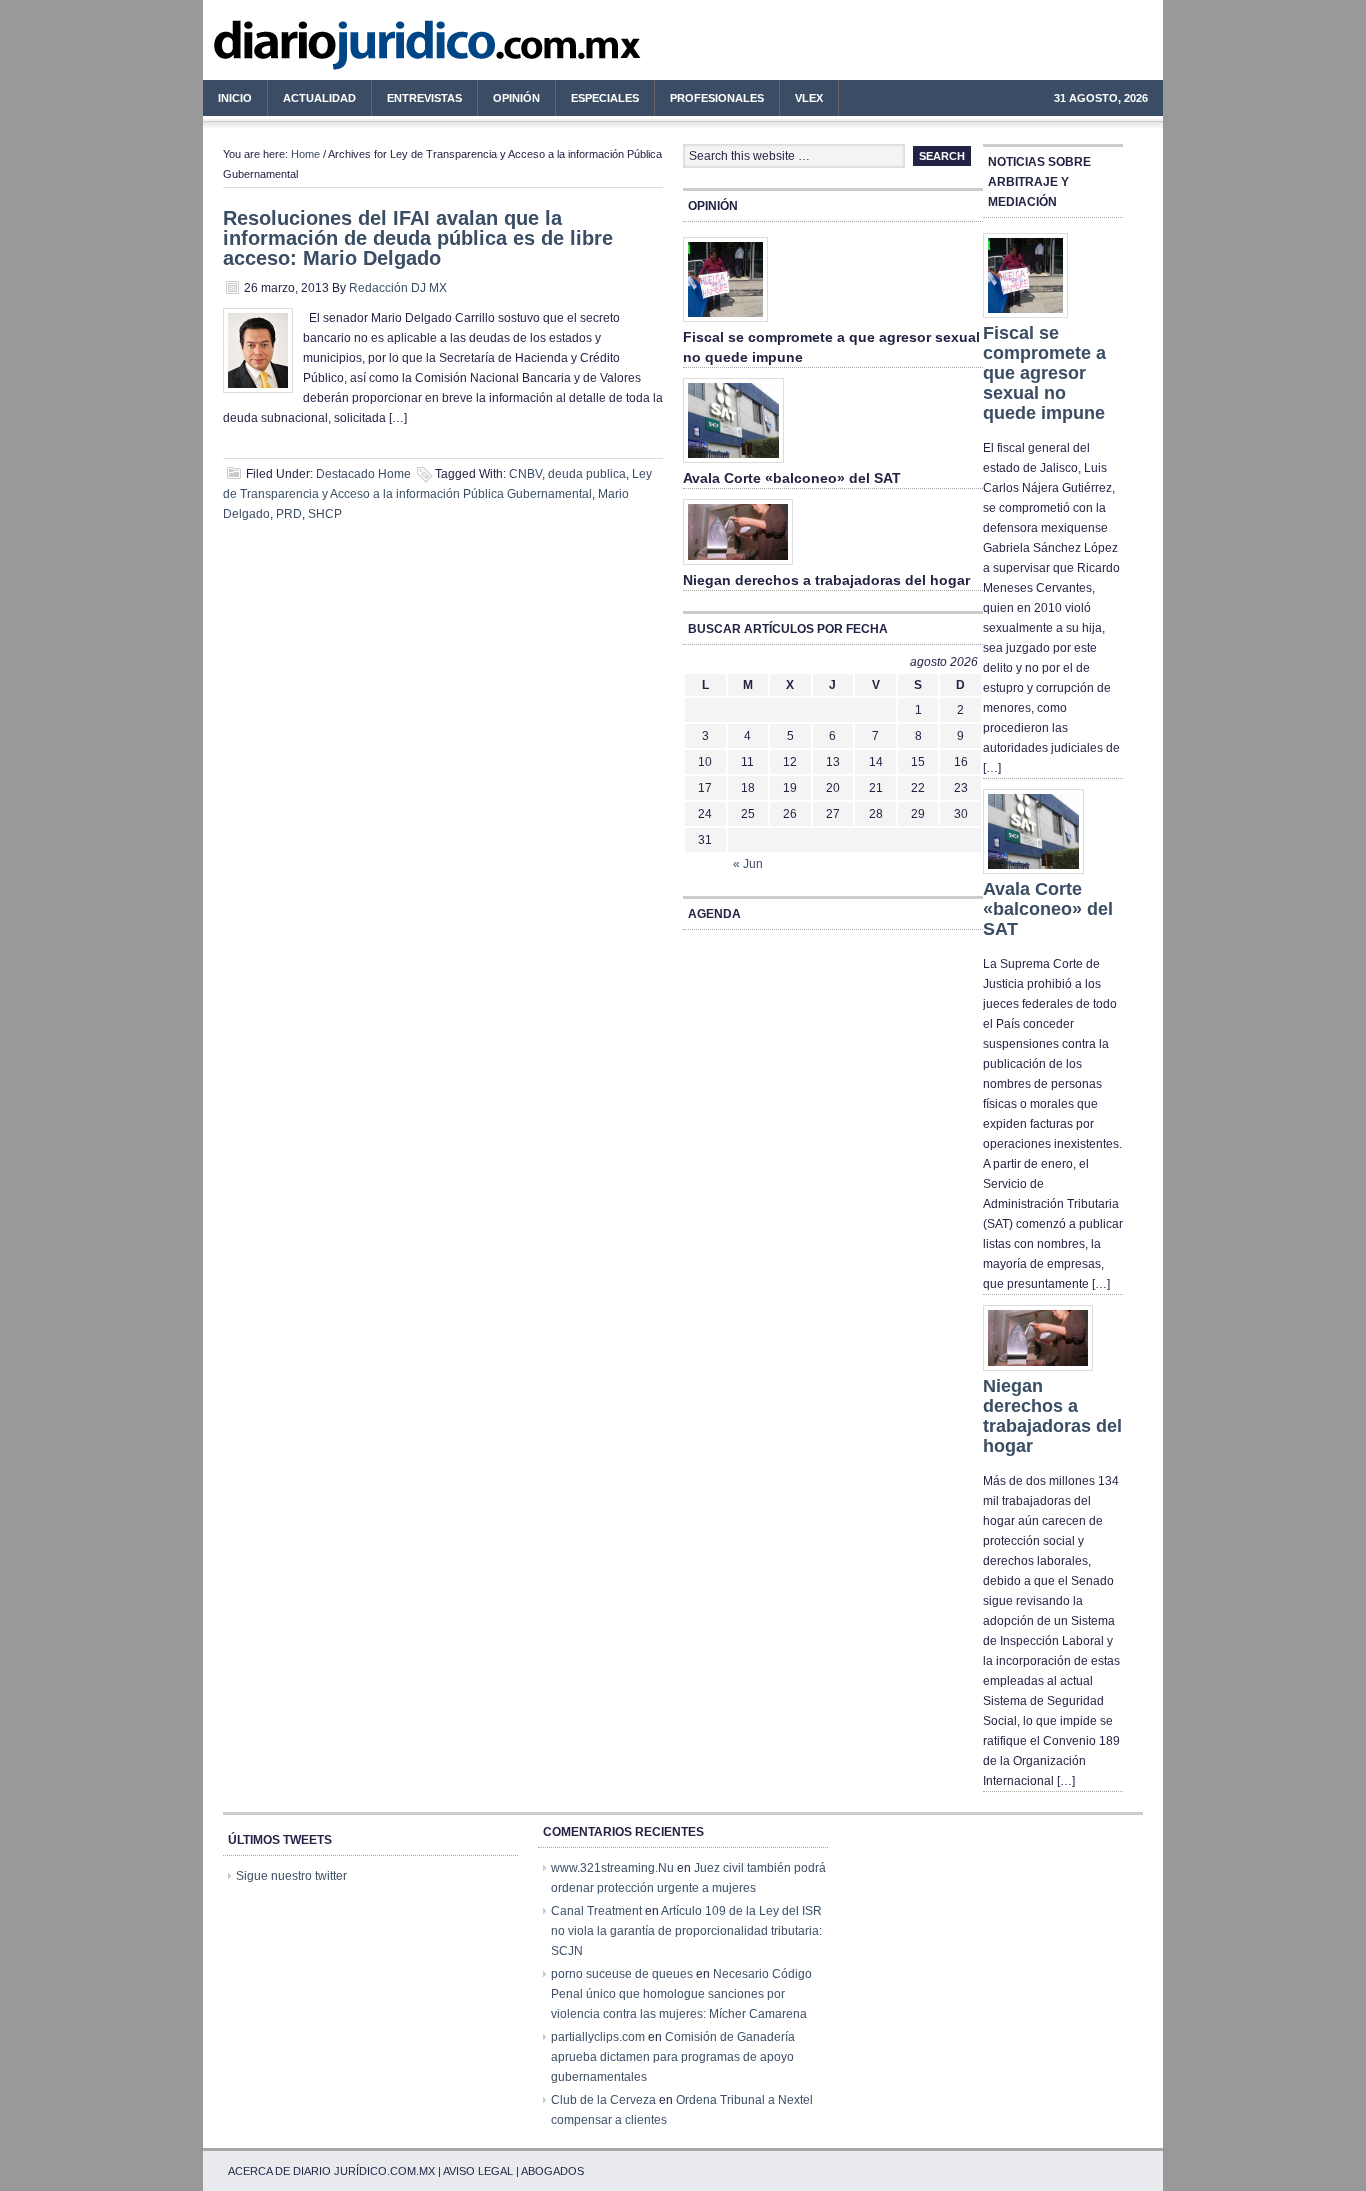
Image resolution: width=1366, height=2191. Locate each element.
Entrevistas (424, 98)
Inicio (235, 98)
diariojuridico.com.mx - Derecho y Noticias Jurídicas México (368, 50)
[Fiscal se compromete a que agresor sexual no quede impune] (725, 323)
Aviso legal (478, 2171)
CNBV (525, 474)
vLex (809, 98)
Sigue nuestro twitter (291, 1876)
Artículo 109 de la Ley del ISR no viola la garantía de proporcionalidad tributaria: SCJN (686, 1931)
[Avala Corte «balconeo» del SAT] (733, 464)
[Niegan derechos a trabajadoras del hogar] (738, 566)
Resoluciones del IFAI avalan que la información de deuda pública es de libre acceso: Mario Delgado (418, 238)
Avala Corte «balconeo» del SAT (792, 478)
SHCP (325, 514)
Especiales (605, 98)
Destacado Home (363, 474)
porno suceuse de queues (622, 1974)
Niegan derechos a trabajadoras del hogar (826, 580)
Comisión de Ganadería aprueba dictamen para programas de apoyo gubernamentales (673, 2057)
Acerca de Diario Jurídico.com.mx (331, 2171)
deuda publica (587, 474)
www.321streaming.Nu (612, 1868)
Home (305, 154)
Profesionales (709, 101)
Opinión (516, 98)
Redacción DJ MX (398, 288)
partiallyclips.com (598, 2037)
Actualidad (312, 101)
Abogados (552, 2171)
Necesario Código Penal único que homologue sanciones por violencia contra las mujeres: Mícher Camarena (681, 1994)
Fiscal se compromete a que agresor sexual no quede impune (1044, 373)
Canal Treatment (596, 1911)
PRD (289, 514)
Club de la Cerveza (603, 2100)
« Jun (748, 864)
